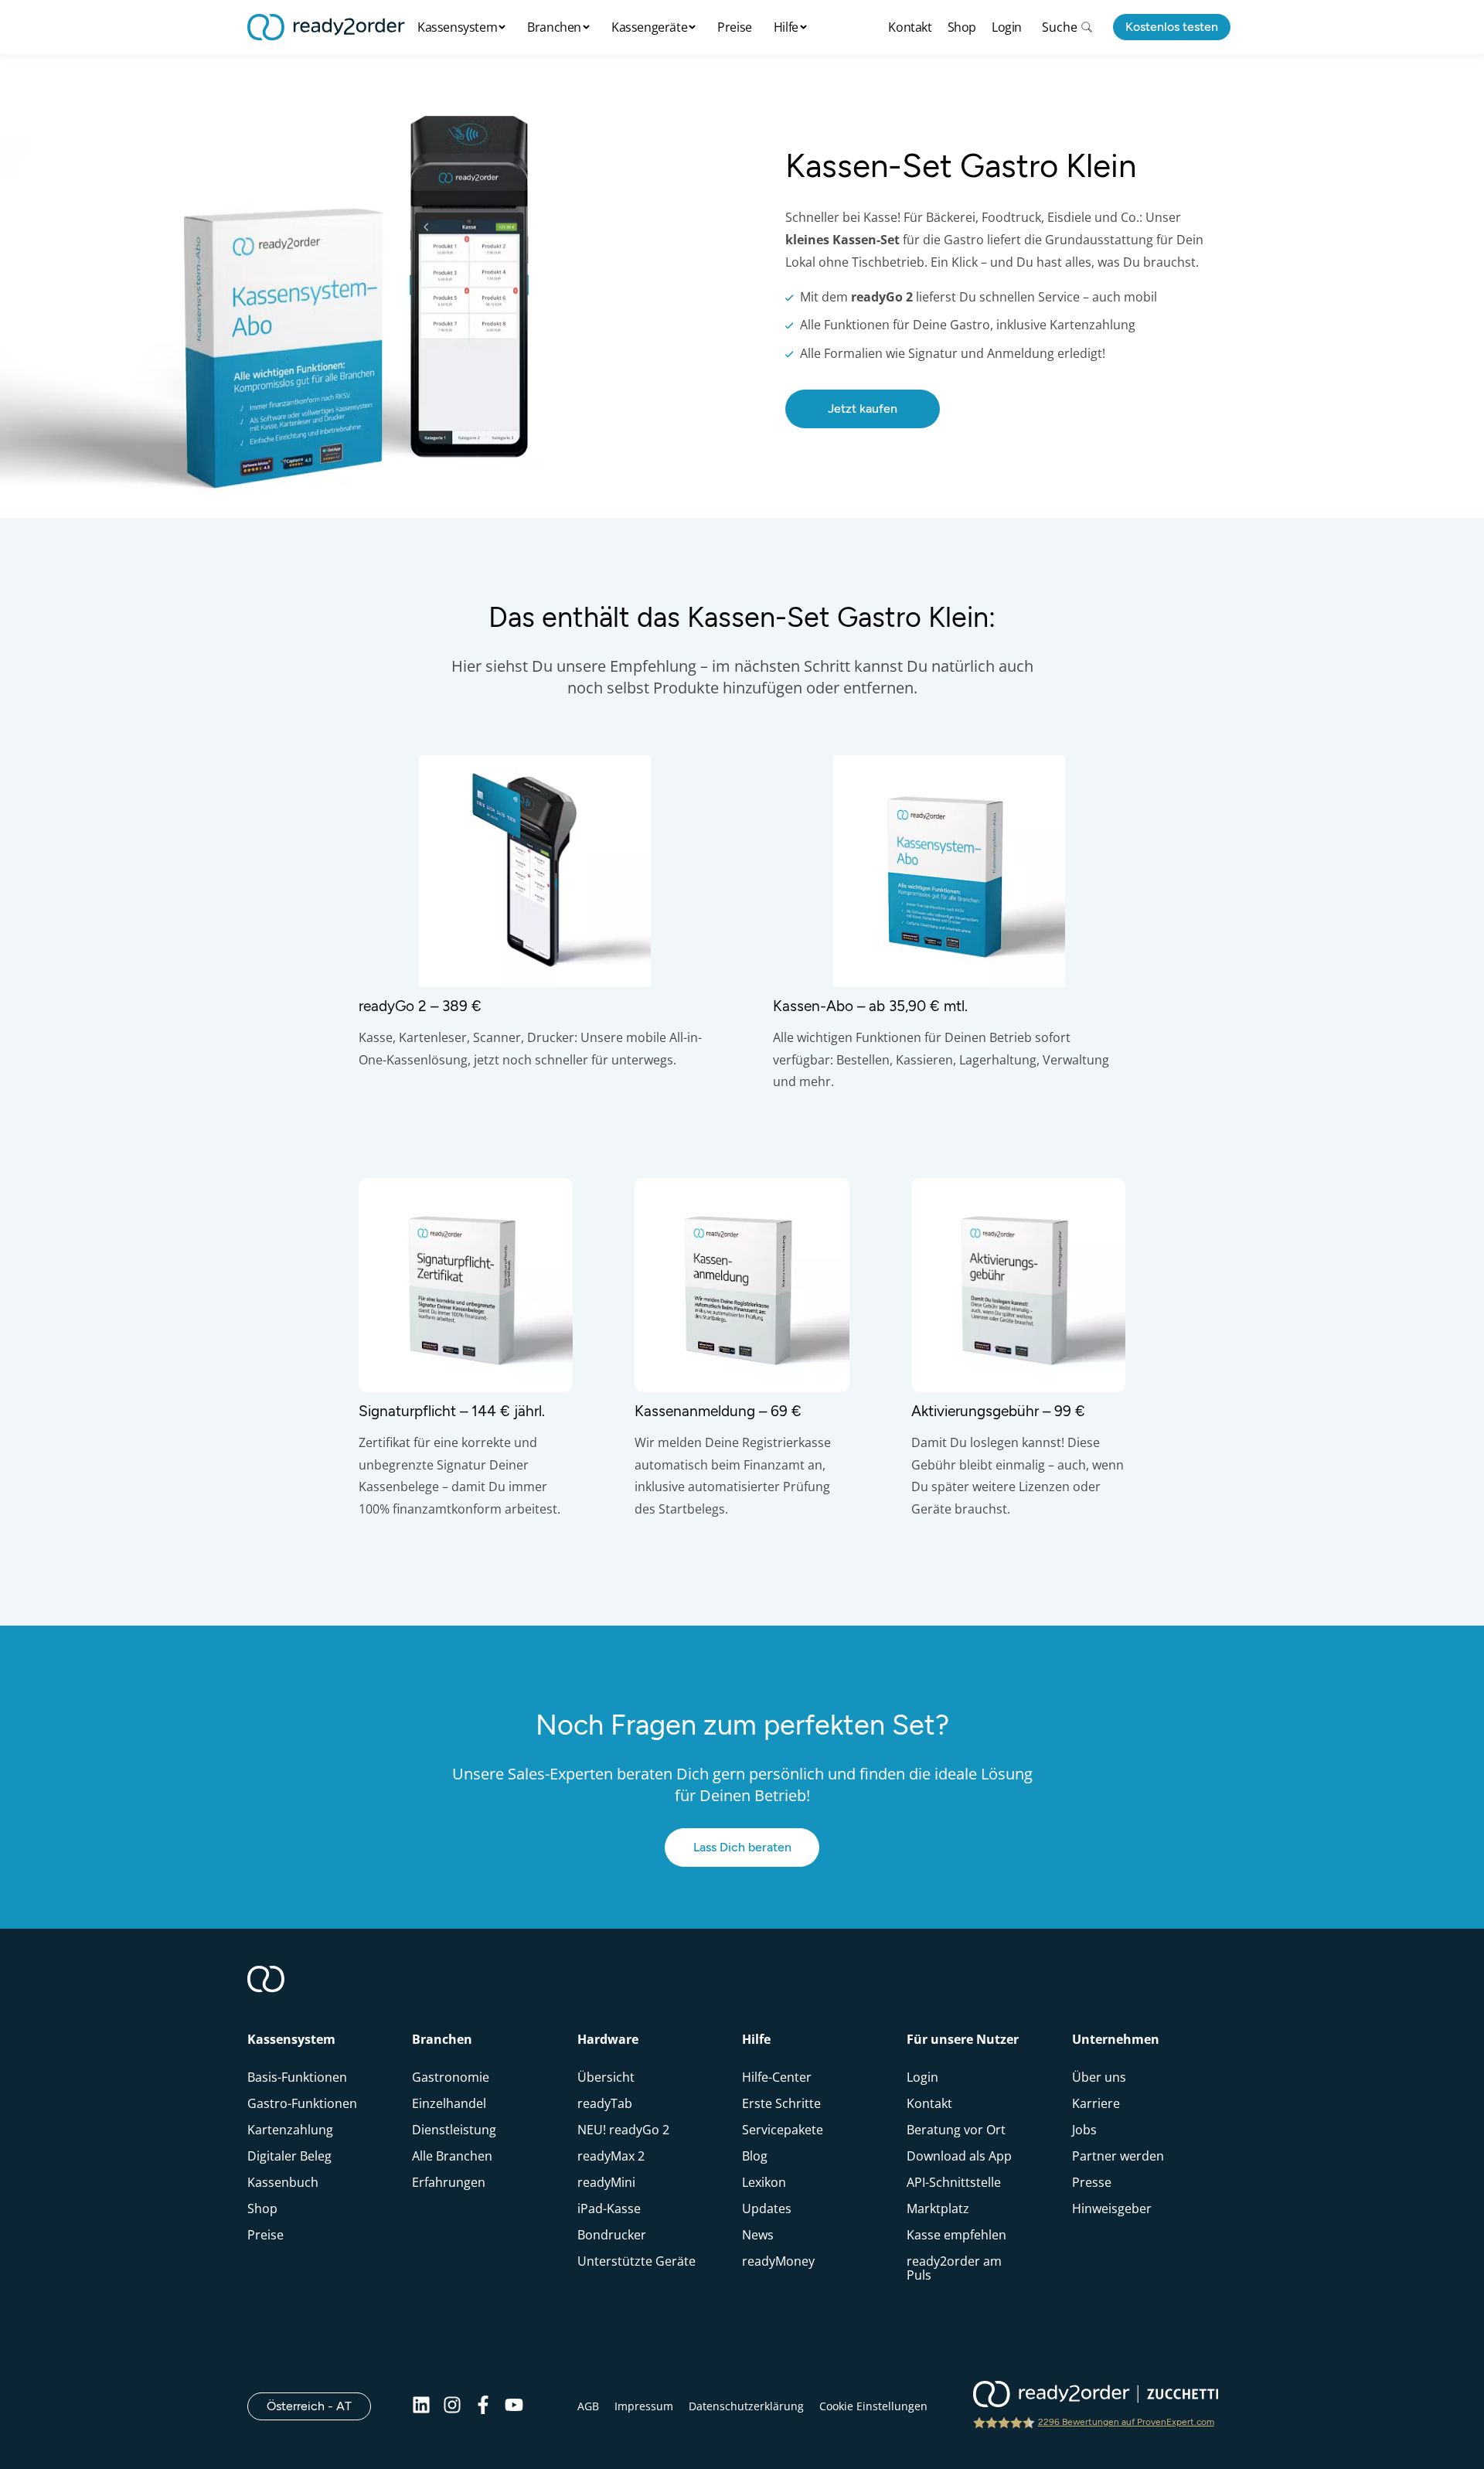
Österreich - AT (319, 2406)
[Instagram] (452, 2406)
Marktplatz (938, 2208)
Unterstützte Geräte (636, 2261)
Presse (1092, 2182)
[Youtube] (514, 2406)
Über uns (1099, 2077)
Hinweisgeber (1112, 2208)
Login (1007, 27)
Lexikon (764, 2182)
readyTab (605, 2103)
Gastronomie (451, 2077)
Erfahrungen (449, 2182)
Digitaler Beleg (289, 2156)
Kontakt (910, 27)
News (758, 2235)
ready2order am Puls (954, 2268)
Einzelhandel (449, 2103)
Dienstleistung (454, 2130)
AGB (588, 2406)
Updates (767, 2208)
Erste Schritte (781, 2103)
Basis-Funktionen (297, 2077)
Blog (755, 2156)
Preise (735, 27)
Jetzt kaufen (863, 409)
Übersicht (606, 2077)
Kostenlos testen (1172, 27)
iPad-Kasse (609, 2208)
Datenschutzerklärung (746, 2406)
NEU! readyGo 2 (623, 2130)
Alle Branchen (452, 2156)
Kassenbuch (283, 2182)
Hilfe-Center (777, 2077)
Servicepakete (783, 2130)
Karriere (1096, 2103)
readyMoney (778, 2261)
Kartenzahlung (290, 2130)
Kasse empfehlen (956, 2235)
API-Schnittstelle (954, 2182)
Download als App (959, 2156)
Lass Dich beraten (742, 1847)
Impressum (644, 2406)
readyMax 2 (611, 2156)
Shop (962, 27)
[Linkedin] (421, 2406)
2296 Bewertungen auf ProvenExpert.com (1126, 2422)
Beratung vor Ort (956, 2130)
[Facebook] (483, 2406)
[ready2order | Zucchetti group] (1096, 2396)
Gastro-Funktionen (302, 2103)
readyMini (606, 2182)
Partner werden (1118, 2156)
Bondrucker (612, 2235)
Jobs (1084, 2130)
